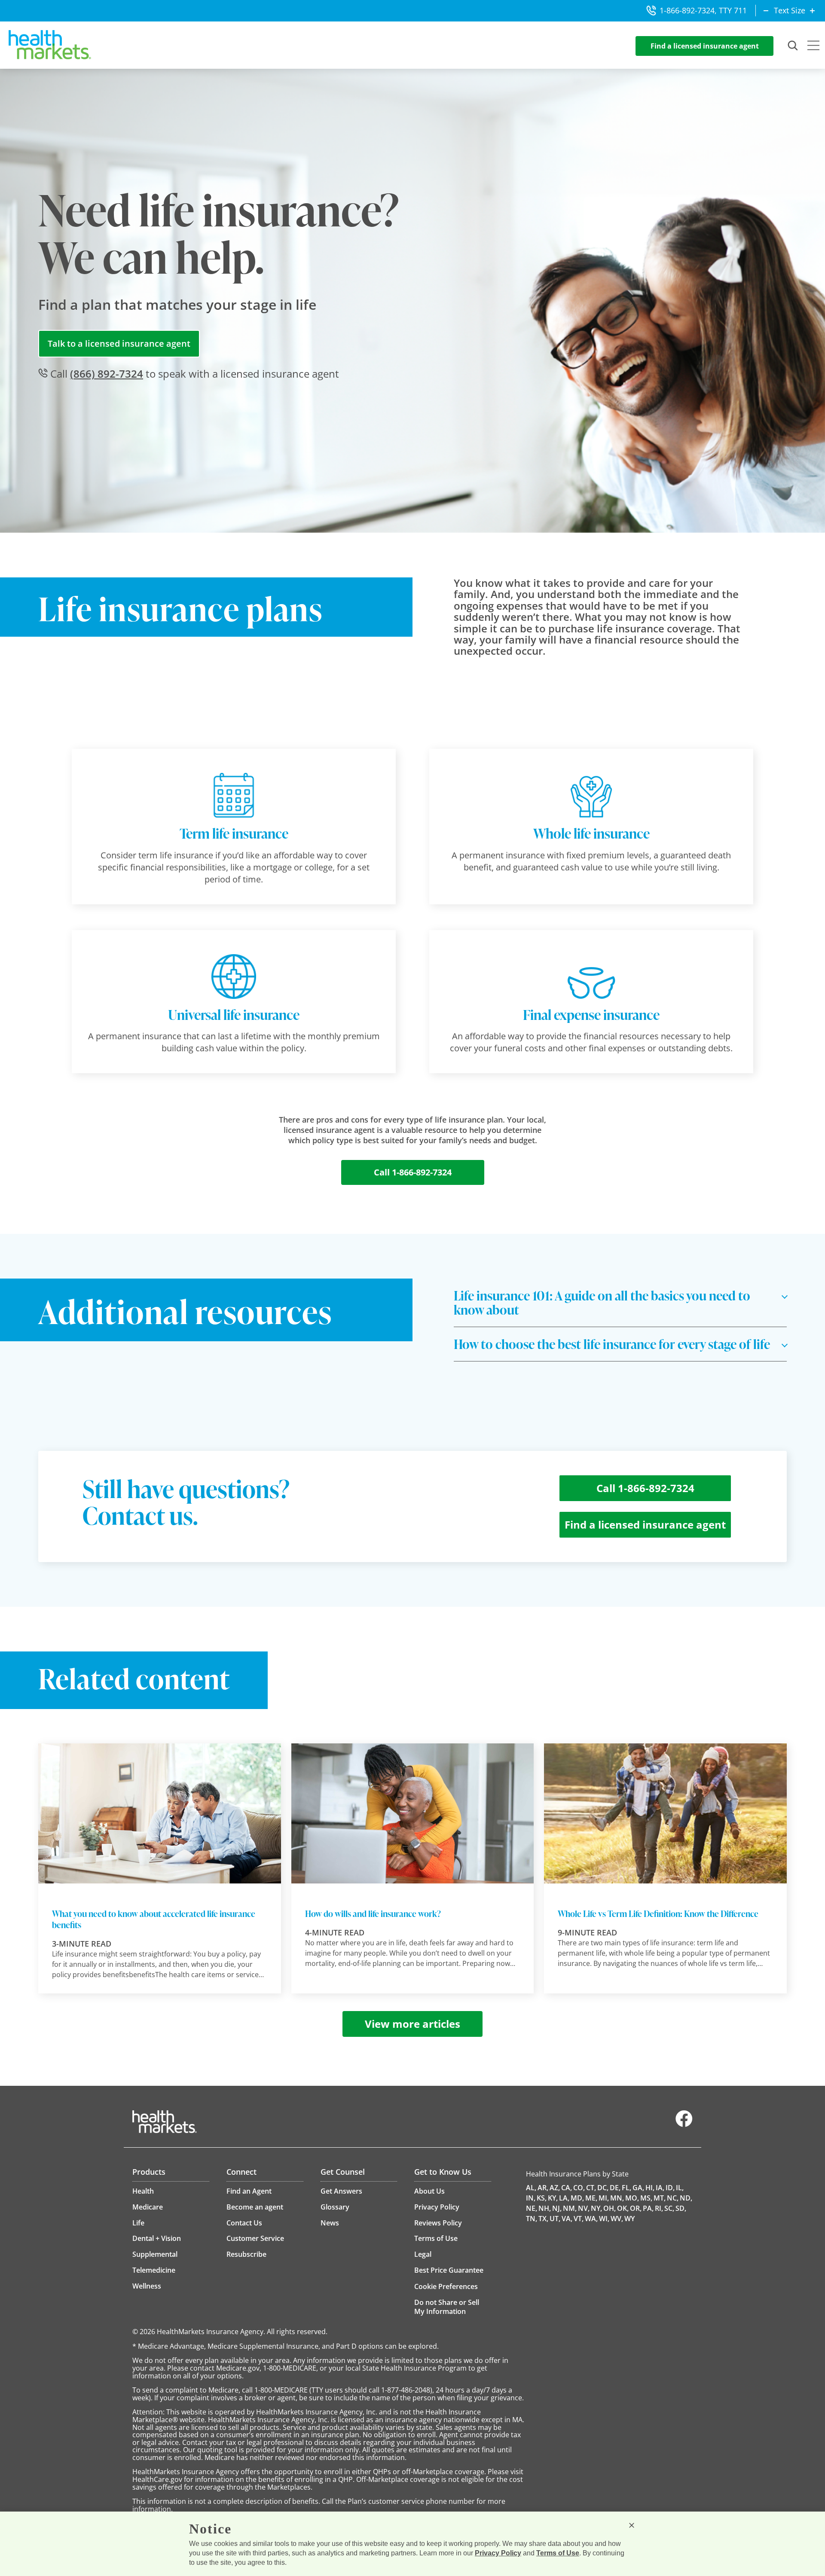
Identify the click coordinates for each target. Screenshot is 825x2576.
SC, (669, 2208)
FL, (626, 2188)
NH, (545, 2208)
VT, (579, 2219)
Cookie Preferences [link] (446, 2286)
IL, (680, 2188)
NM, (570, 2208)
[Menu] (813, 46)
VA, (567, 2219)
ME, (591, 2198)
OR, (636, 2208)
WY (629, 2219)
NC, (673, 2198)
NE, (532, 2208)
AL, (531, 2188)
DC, (603, 2188)
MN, (617, 2198)
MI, (604, 2198)
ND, (686, 2198)
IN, (531, 2198)
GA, (638, 2188)
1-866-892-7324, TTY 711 (703, 10)
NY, (596, 2208)
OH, (610, 2208)
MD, (577, 2198)
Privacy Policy (498, 2553)
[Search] (793, 46)
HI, (650, 2188)
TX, (543, 2219)
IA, (660, 2188)
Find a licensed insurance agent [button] (705, 46)
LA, (564, 2198)
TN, (532, 2219)
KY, (553, 2198)
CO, (579, 2188)
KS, (542, 2198)
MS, (646, 2198)
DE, (615, 2188)
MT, (660, 2198)
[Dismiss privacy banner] (632, 2525)
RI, (659, 2208)
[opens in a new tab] (684, 2125)
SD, (681, 2208)
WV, (617, 2219)
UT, (555, 2219)
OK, (623, 2208)
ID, (670, 2188)
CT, (591, 2188)
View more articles (412, 2024)
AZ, (555, 2188)
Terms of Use (558, 2553)
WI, (604, 2219)
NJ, (557, 2208)
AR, (543, 2188)
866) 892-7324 (107, 374)
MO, (632, 2198)
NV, (584, 2208)
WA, (591, 2219)
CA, (567, 2188)
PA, (648, 2208)
